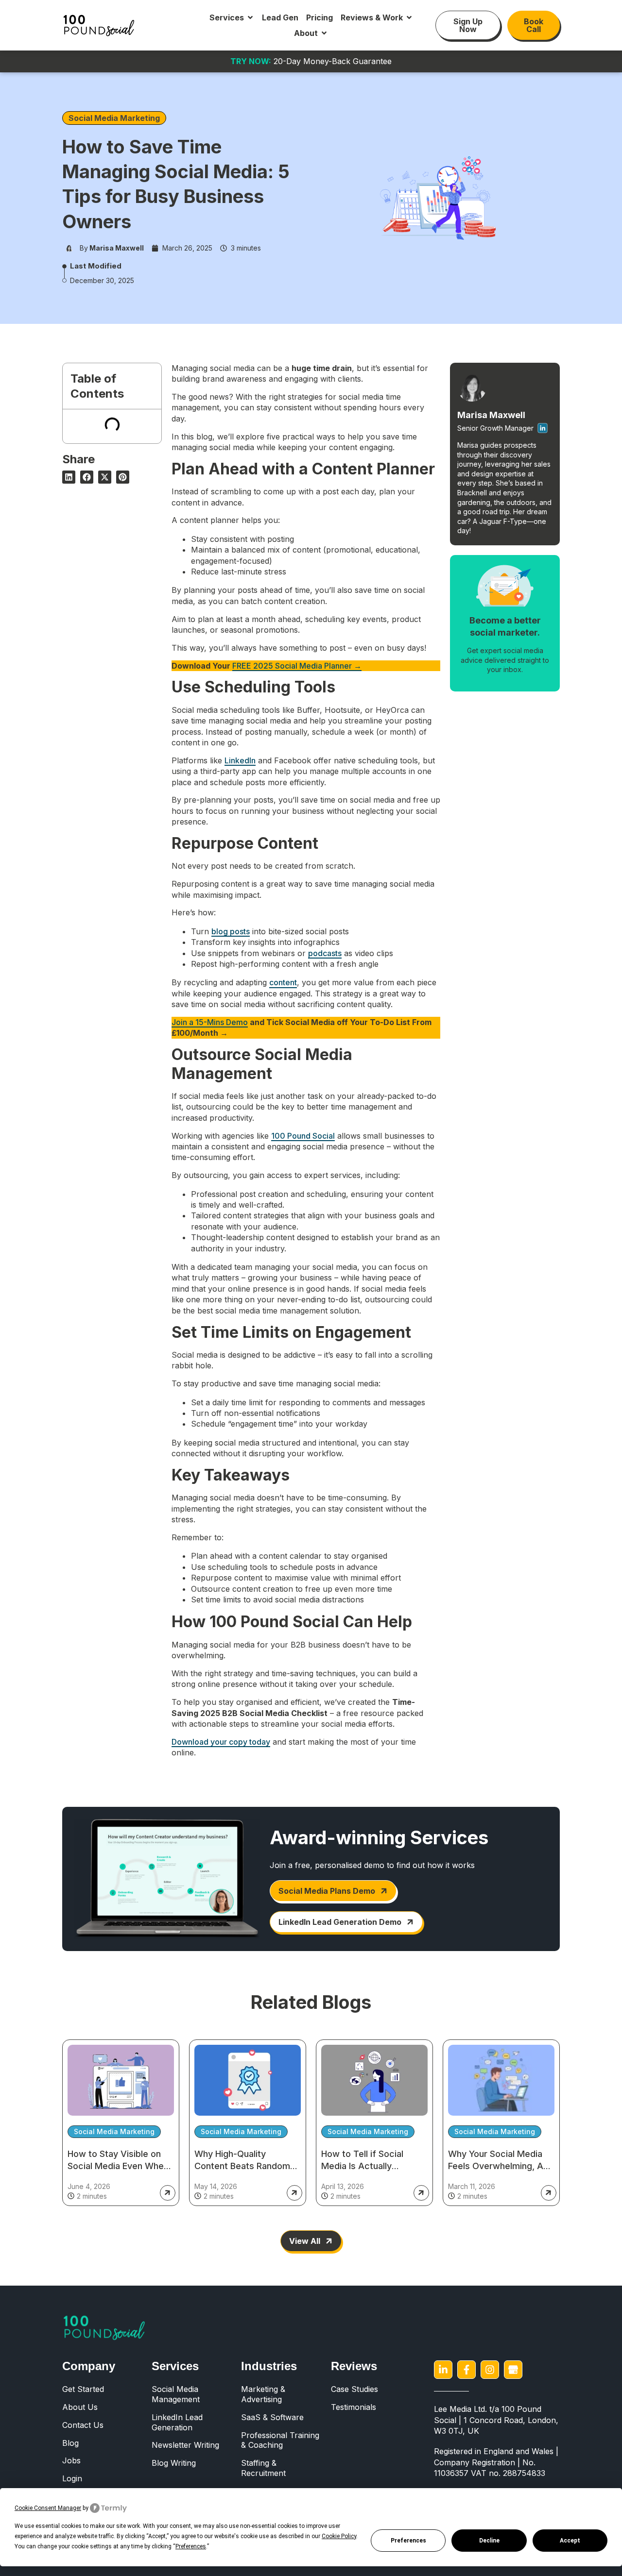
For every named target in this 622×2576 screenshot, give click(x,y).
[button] (69, 477)
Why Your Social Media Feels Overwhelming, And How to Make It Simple (501, 2166)
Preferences (408, 2541)
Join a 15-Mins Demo (210, 1022)
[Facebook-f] (466, 2370)
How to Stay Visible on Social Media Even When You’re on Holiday (118, 2166)
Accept (570, 2541)
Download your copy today (221, 1742)
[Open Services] (250, 17)
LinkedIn (240, 760)
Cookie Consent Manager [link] (48, 2508)
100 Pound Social (303, 1136)
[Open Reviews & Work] (409, 17)
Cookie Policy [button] (339, 2536)
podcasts (325, 953)
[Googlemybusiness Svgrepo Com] (513, 2370)
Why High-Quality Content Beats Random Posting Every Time (242, 2166)
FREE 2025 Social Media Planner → (297, 666)
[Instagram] (490, 2370)
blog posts (231, 931)
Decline (489, 2541)
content (283, 982)
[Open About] (324, 33)
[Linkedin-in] (443, 2370)
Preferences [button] (191, 2546)
